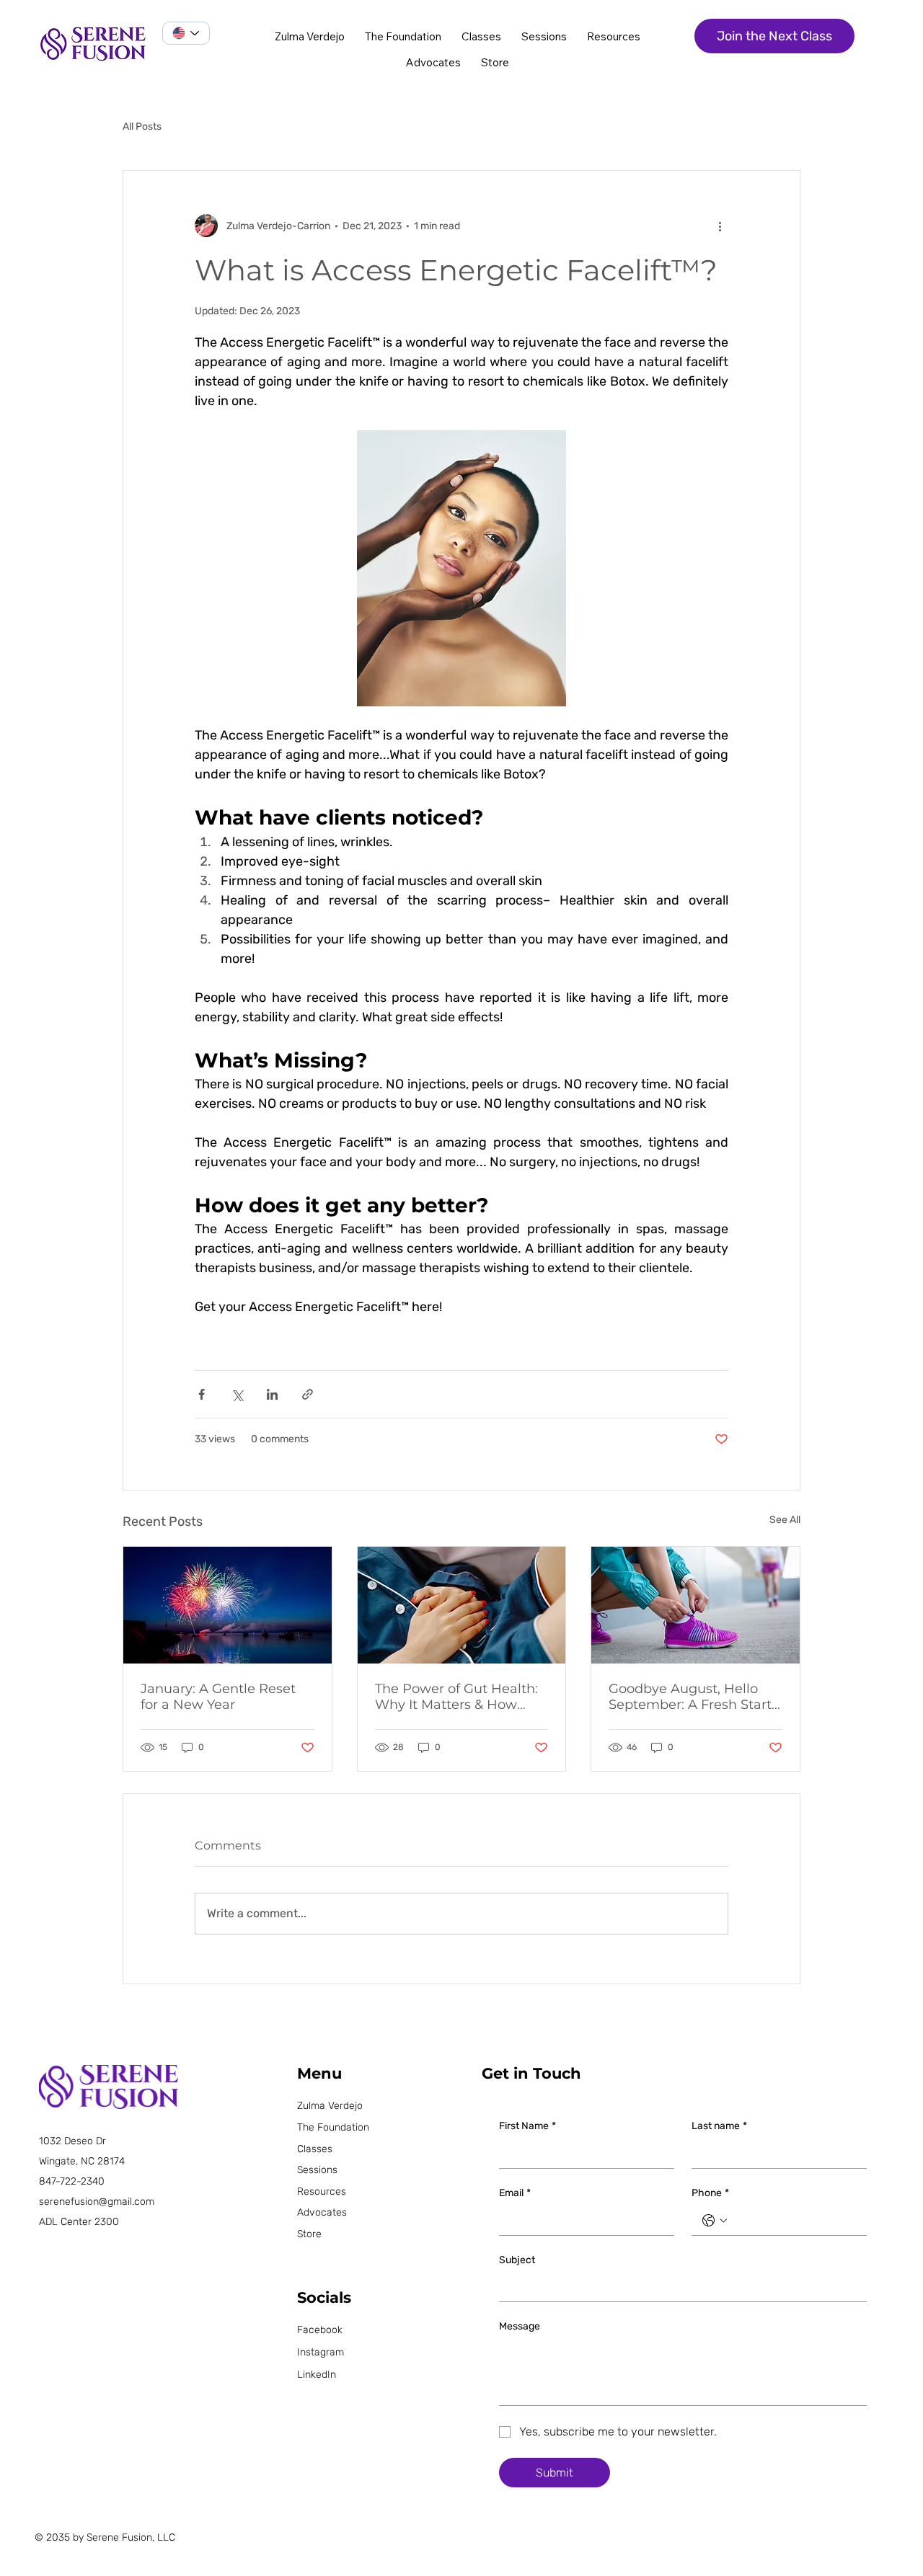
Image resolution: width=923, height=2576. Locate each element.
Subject (517, 2260)
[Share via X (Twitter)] (237, 1394)
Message (520, 2326)
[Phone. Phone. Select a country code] (715, 2221)
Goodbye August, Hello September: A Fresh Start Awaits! (690, 1697)
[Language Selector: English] (186, 33)
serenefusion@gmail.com (97, 2202)
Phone (710, 2193)
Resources (322, 2191)
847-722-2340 (72, 2181)
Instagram (321, 2352)
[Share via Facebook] (202, 1394)
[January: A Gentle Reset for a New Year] (228, 1605)
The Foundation (333, 2127)
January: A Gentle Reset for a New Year (218, 1697)
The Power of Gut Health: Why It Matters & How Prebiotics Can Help (456, 1697)
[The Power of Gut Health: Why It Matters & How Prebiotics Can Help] (462, 1605)
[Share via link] (308, 1394)
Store (309, 2234)
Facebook (320, 2330)
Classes (315, 2149)
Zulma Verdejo (330, 2106)
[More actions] (720, 226)
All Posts (142, 126)
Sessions (317, 2170)
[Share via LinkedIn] (272, 1394)
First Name (527, 2126)
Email (515, 2193)
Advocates (322, 2212)
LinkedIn (317, 2375)
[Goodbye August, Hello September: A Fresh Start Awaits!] (695, 1605)
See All (785, 1520)
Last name (719, 2126)
